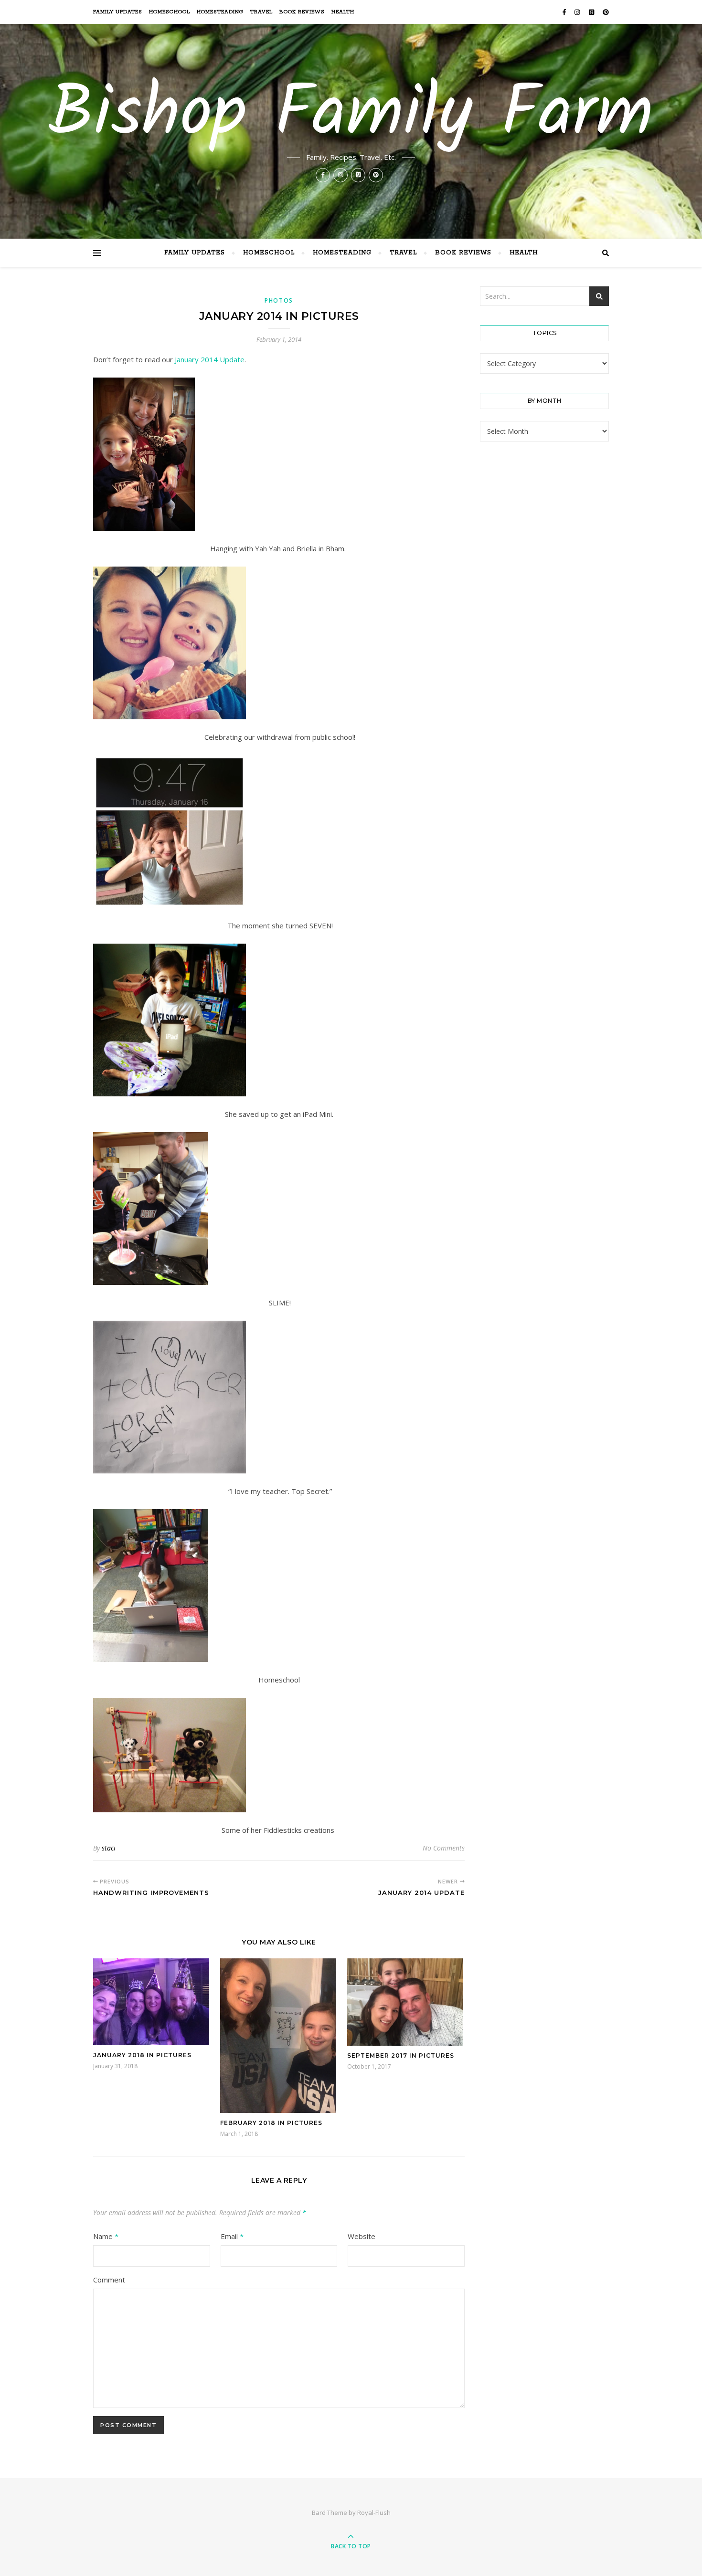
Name (106, 2236)
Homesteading (220, 12)
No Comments (444, 1848)
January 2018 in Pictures (142, 2055)
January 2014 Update (210, 359)
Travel (261, 12)
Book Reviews (302, 12)
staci (109, 1848)
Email (232, 2236)
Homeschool (170, 12)
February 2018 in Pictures (271, 2123)
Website (362, 2236)
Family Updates (118, 12)
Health (343, 12)
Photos (279, 300)
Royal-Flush (374, 2513)
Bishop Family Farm (351, 116)
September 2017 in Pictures (401, 2056)
